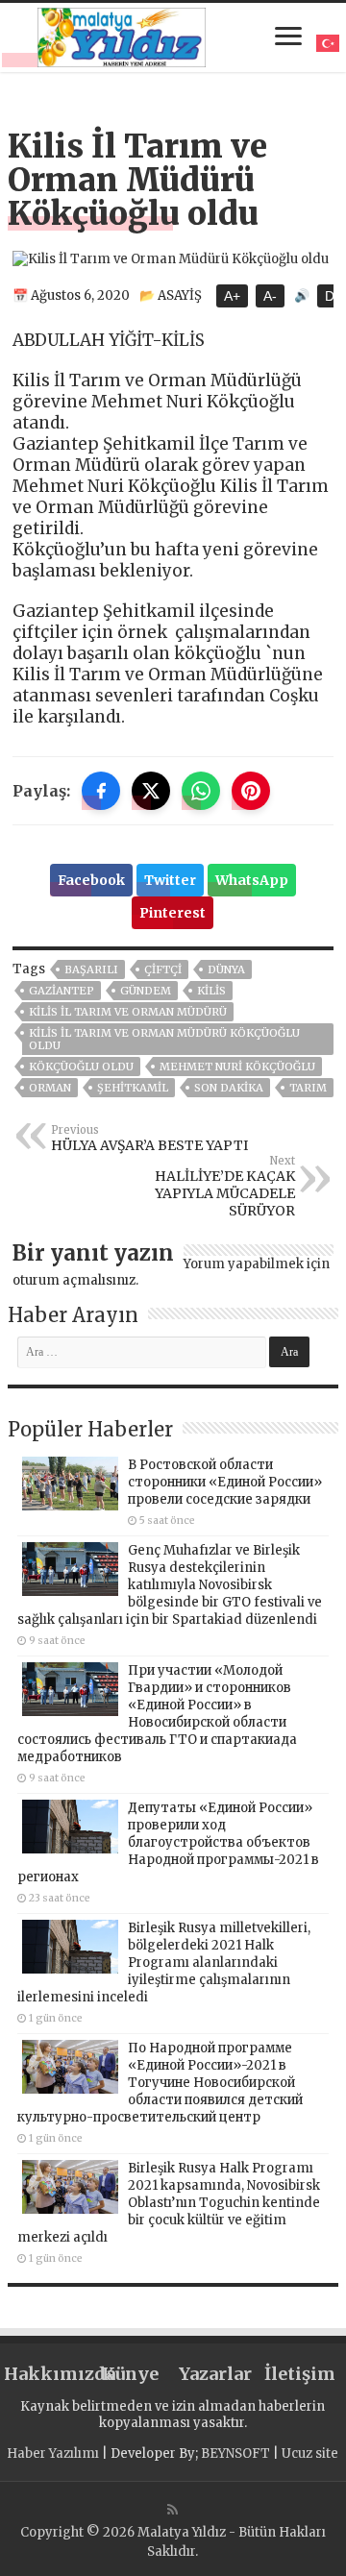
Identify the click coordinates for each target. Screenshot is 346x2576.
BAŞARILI (91, 969)
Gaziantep (62, 991)
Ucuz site (310, 2453)
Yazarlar (215, 2374)
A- (270, 296)
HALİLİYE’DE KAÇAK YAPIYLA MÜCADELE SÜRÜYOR (225, 1187)
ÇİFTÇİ (163, 969)
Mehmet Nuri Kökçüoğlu (237, 1067)
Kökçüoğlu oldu (81, 1067)
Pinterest (173, 913)
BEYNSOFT (235, 2453)
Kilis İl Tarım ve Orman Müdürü (128, 1012)
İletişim (300, 2374)
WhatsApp (252, 880)
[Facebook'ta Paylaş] (101, 791)
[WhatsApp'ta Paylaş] (201, 791)
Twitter (170, 880)
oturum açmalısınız (74, 1280)
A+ (232, 296)
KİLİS (211, 991)
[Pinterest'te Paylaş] (251, 791)
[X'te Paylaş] (151, 791)
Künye (130, 2374)
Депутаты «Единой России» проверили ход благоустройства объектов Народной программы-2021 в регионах (168, 1842)
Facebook (91, 880)
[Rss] (173, 2510)
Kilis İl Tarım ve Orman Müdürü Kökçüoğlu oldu (164, 1039)
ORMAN (50, 1088)
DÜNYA (226, 969)
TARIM (308, 1088)
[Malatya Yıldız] (122, 35)
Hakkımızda (46, 2374)
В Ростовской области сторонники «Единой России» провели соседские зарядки (225, 1482)
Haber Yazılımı (53, 2453)
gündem (146, 991)
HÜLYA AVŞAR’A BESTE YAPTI (149, 1139)
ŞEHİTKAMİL (133, 1088)
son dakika (229, 1088)
